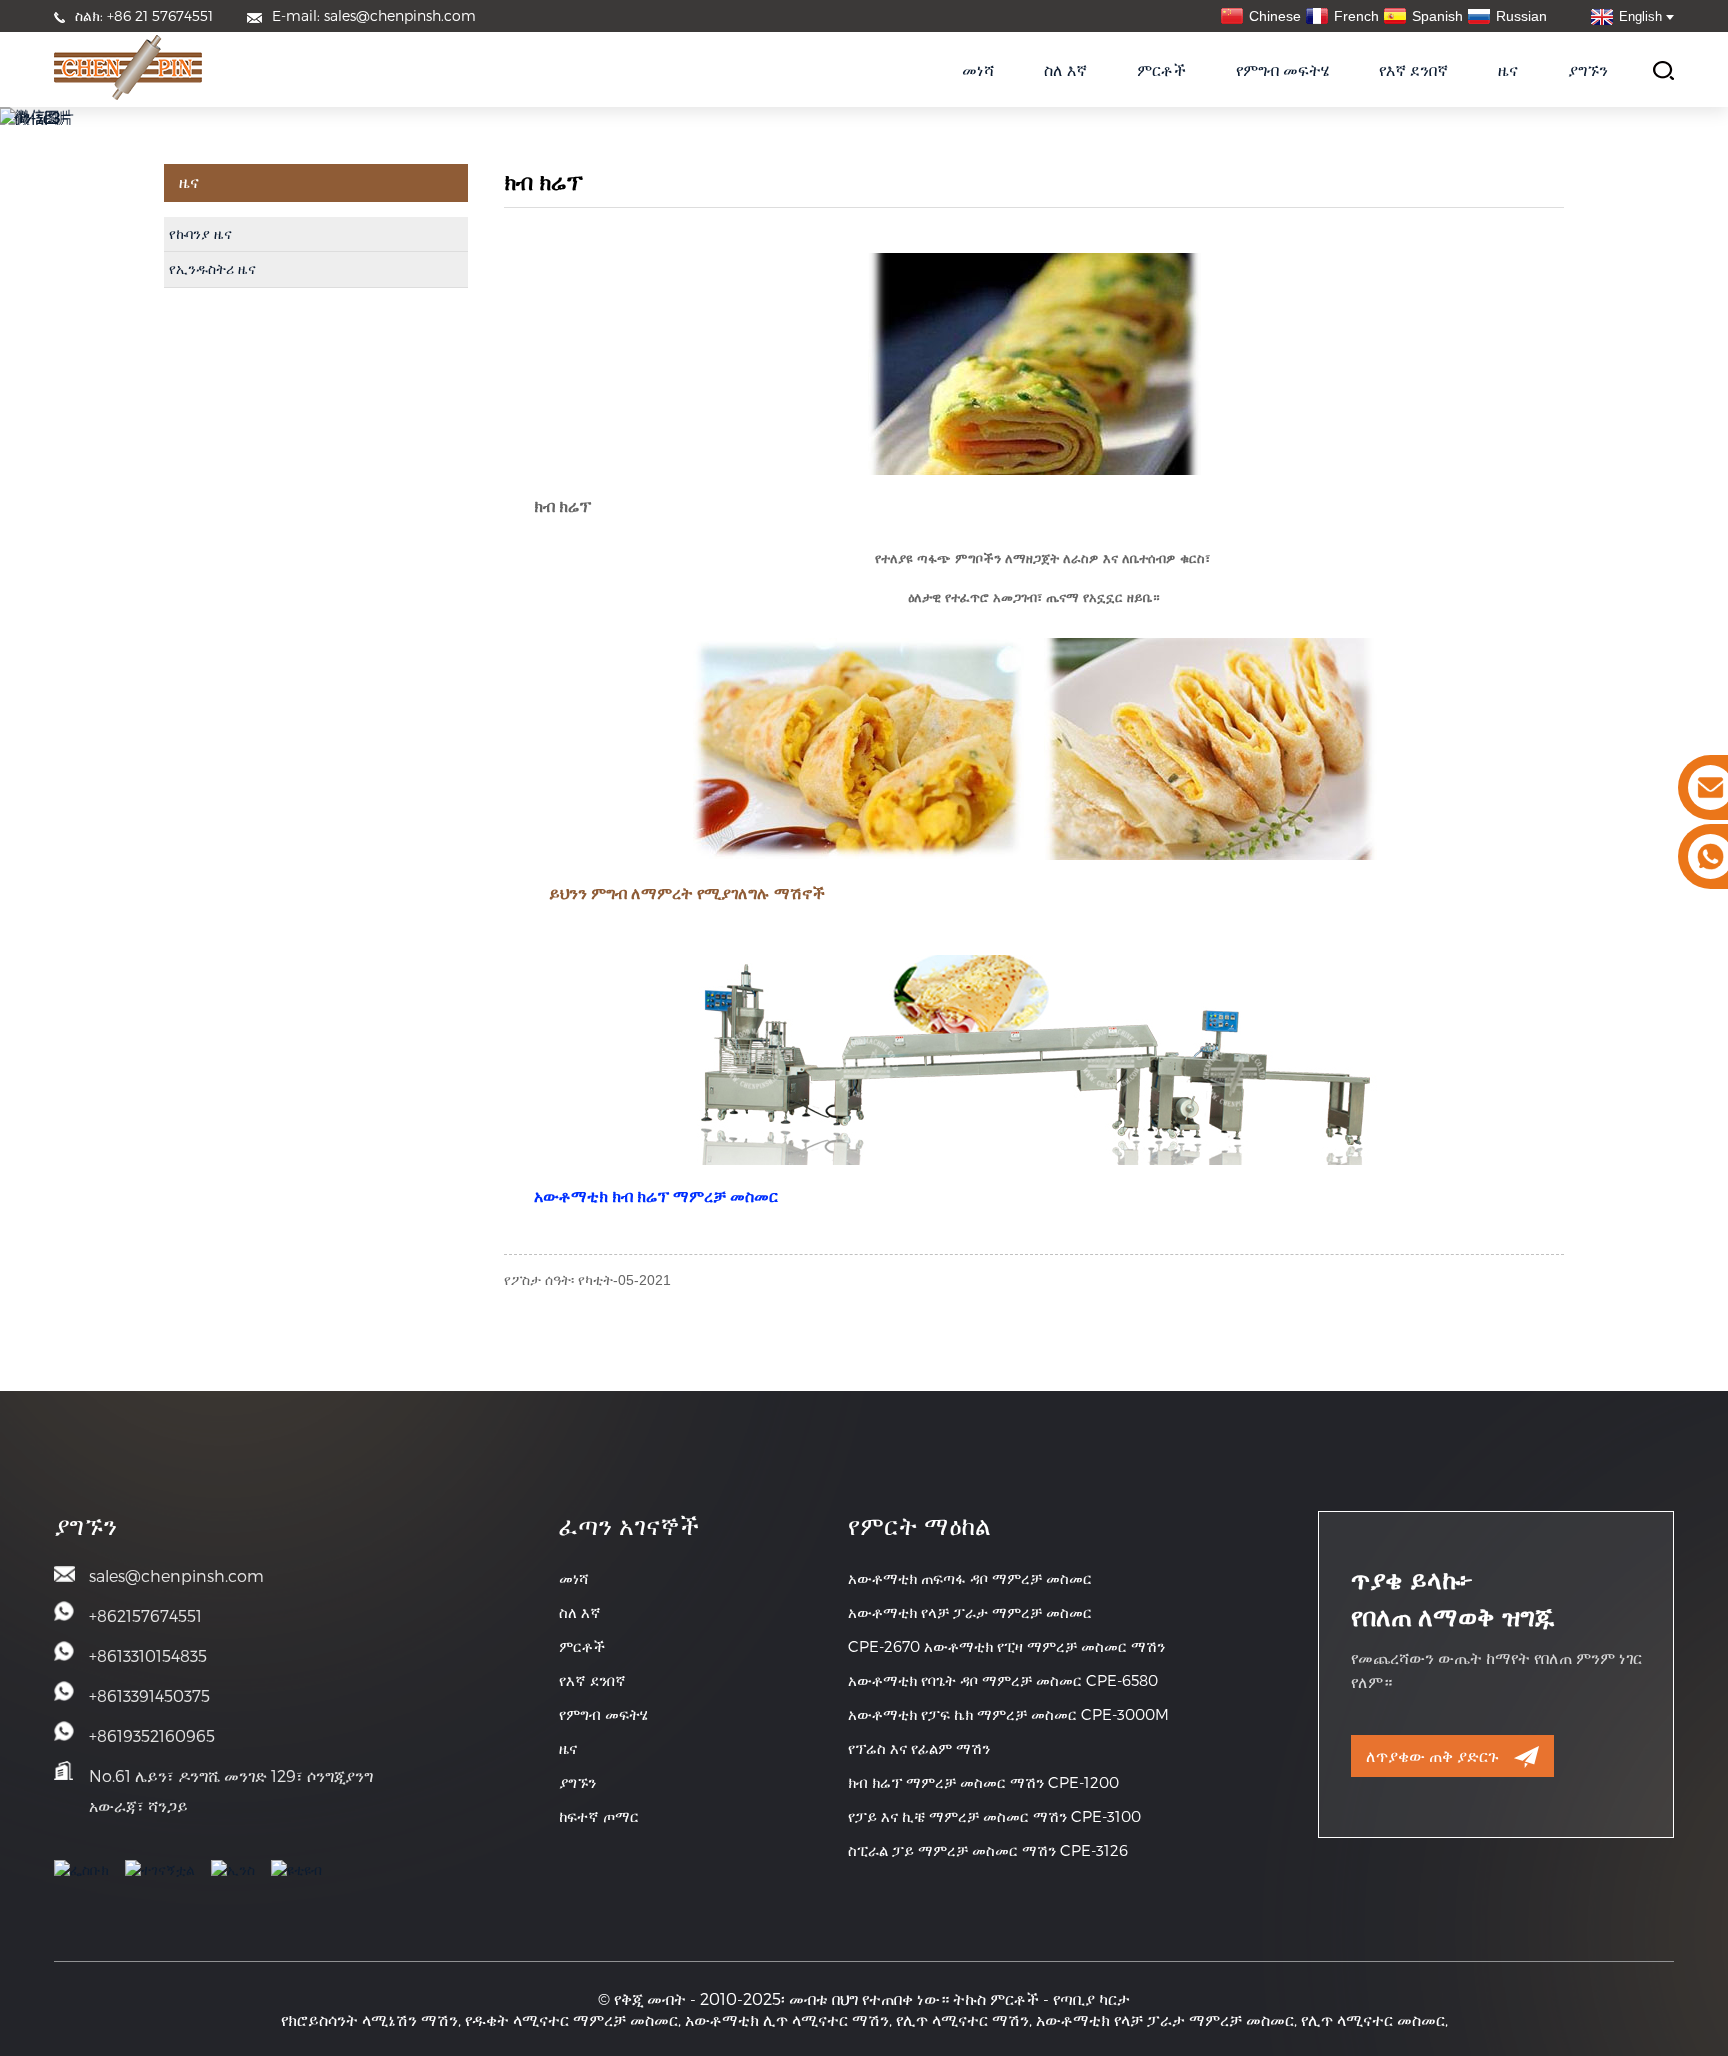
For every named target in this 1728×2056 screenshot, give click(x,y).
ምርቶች (1161, 69)
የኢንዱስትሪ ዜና (212, 269)
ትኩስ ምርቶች (996, 1998)
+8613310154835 (148, 1655)
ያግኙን (1588, 69)
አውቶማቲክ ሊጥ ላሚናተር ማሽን (787, 2019)
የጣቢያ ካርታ (1091, 1998)
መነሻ (978, 69)
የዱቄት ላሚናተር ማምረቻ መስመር (571, 2019)
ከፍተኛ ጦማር (599, 1816)
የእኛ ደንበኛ (1413, 69)
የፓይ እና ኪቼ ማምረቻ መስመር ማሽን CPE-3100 (994, 1816)
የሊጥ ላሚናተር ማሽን (962, 2019)
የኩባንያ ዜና (200, 234)
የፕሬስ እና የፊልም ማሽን (919, 1748)
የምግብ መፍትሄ (1282, 69)
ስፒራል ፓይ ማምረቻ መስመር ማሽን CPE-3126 (988, 1850)
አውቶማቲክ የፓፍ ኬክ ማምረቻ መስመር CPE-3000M (1008, 1714)
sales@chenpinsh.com (176, 1575)
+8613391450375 (149, 1695)
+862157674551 (145, 1615)
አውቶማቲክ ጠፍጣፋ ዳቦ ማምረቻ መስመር (970, 1578)
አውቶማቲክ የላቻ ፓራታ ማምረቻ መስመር (970, 1612)
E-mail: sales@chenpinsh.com (374, 15)
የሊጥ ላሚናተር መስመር (1373, 2019)
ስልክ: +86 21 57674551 (144, 15)
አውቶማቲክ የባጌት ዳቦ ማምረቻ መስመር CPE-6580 (1003, 1680)
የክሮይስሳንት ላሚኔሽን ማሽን (369, 2019)
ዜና (1508, 69)
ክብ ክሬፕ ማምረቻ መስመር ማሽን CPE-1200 (983, 1782)
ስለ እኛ (1065, 69)
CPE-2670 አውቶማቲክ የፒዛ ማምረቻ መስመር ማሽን (1006, 1646)
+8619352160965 (152, 1735)
